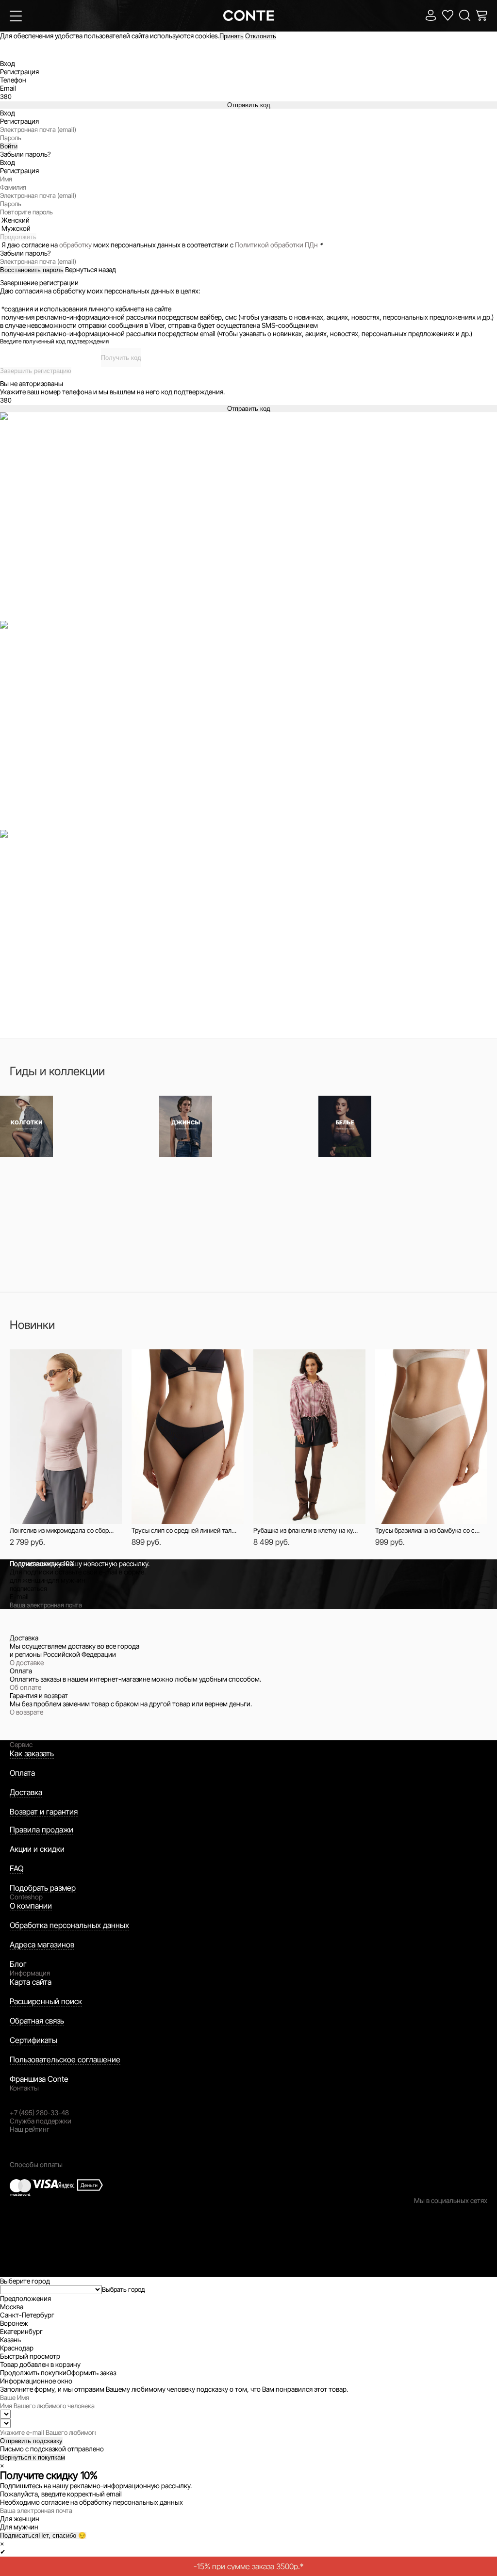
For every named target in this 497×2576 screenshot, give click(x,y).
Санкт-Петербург (27, 2315)
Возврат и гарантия (44, 1812)
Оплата (22, 1773)
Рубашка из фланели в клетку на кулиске (306, 1530)
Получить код (121, 358)
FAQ (17, 1868)
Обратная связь (37, 2021)
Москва (12, 2307)
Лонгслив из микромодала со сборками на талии (62, 1530)
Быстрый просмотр (71, 1362)
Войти (9, 146)
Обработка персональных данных (69, 1925)
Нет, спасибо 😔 (62, 2535)
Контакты (24, 2088)
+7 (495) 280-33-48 (39, 2113)
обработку (75, 245)
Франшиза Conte (39, 2079)
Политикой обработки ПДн (276, 245)
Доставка (26, 1792)
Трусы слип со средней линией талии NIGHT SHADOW (184, 1530)
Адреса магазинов (42, 1944)
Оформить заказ (91, 2373)
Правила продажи (41, 1830)
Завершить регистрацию (36, 371)
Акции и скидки (37, 1849)
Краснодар (17, 2348)
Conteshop (26, 1897)
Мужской (16, 228)
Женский (16, 220)
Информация (30, 1973)
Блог (18, 1964)
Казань (10, 2340)
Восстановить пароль (32, 270)
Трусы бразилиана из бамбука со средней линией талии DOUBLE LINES (428, 1530)
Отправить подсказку (31, 2441)
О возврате (26, 1712)
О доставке (27, 1662)
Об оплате (25, 1687)
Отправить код (249, 105)
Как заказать (32, 1753)
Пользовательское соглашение (65, 2059)
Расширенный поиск (46, 2001)
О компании (31, 1906)
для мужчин (67, 1580)
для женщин (29, 1580)
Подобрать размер (43, 1888)
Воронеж (14, 2323)
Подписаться (19, 2535)
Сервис (21, 1744)
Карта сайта (31, 1982)
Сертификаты (33, 2040)
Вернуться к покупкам (33, 2457)
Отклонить (261, 36)
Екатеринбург (21, 2331)
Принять (232, 36)
